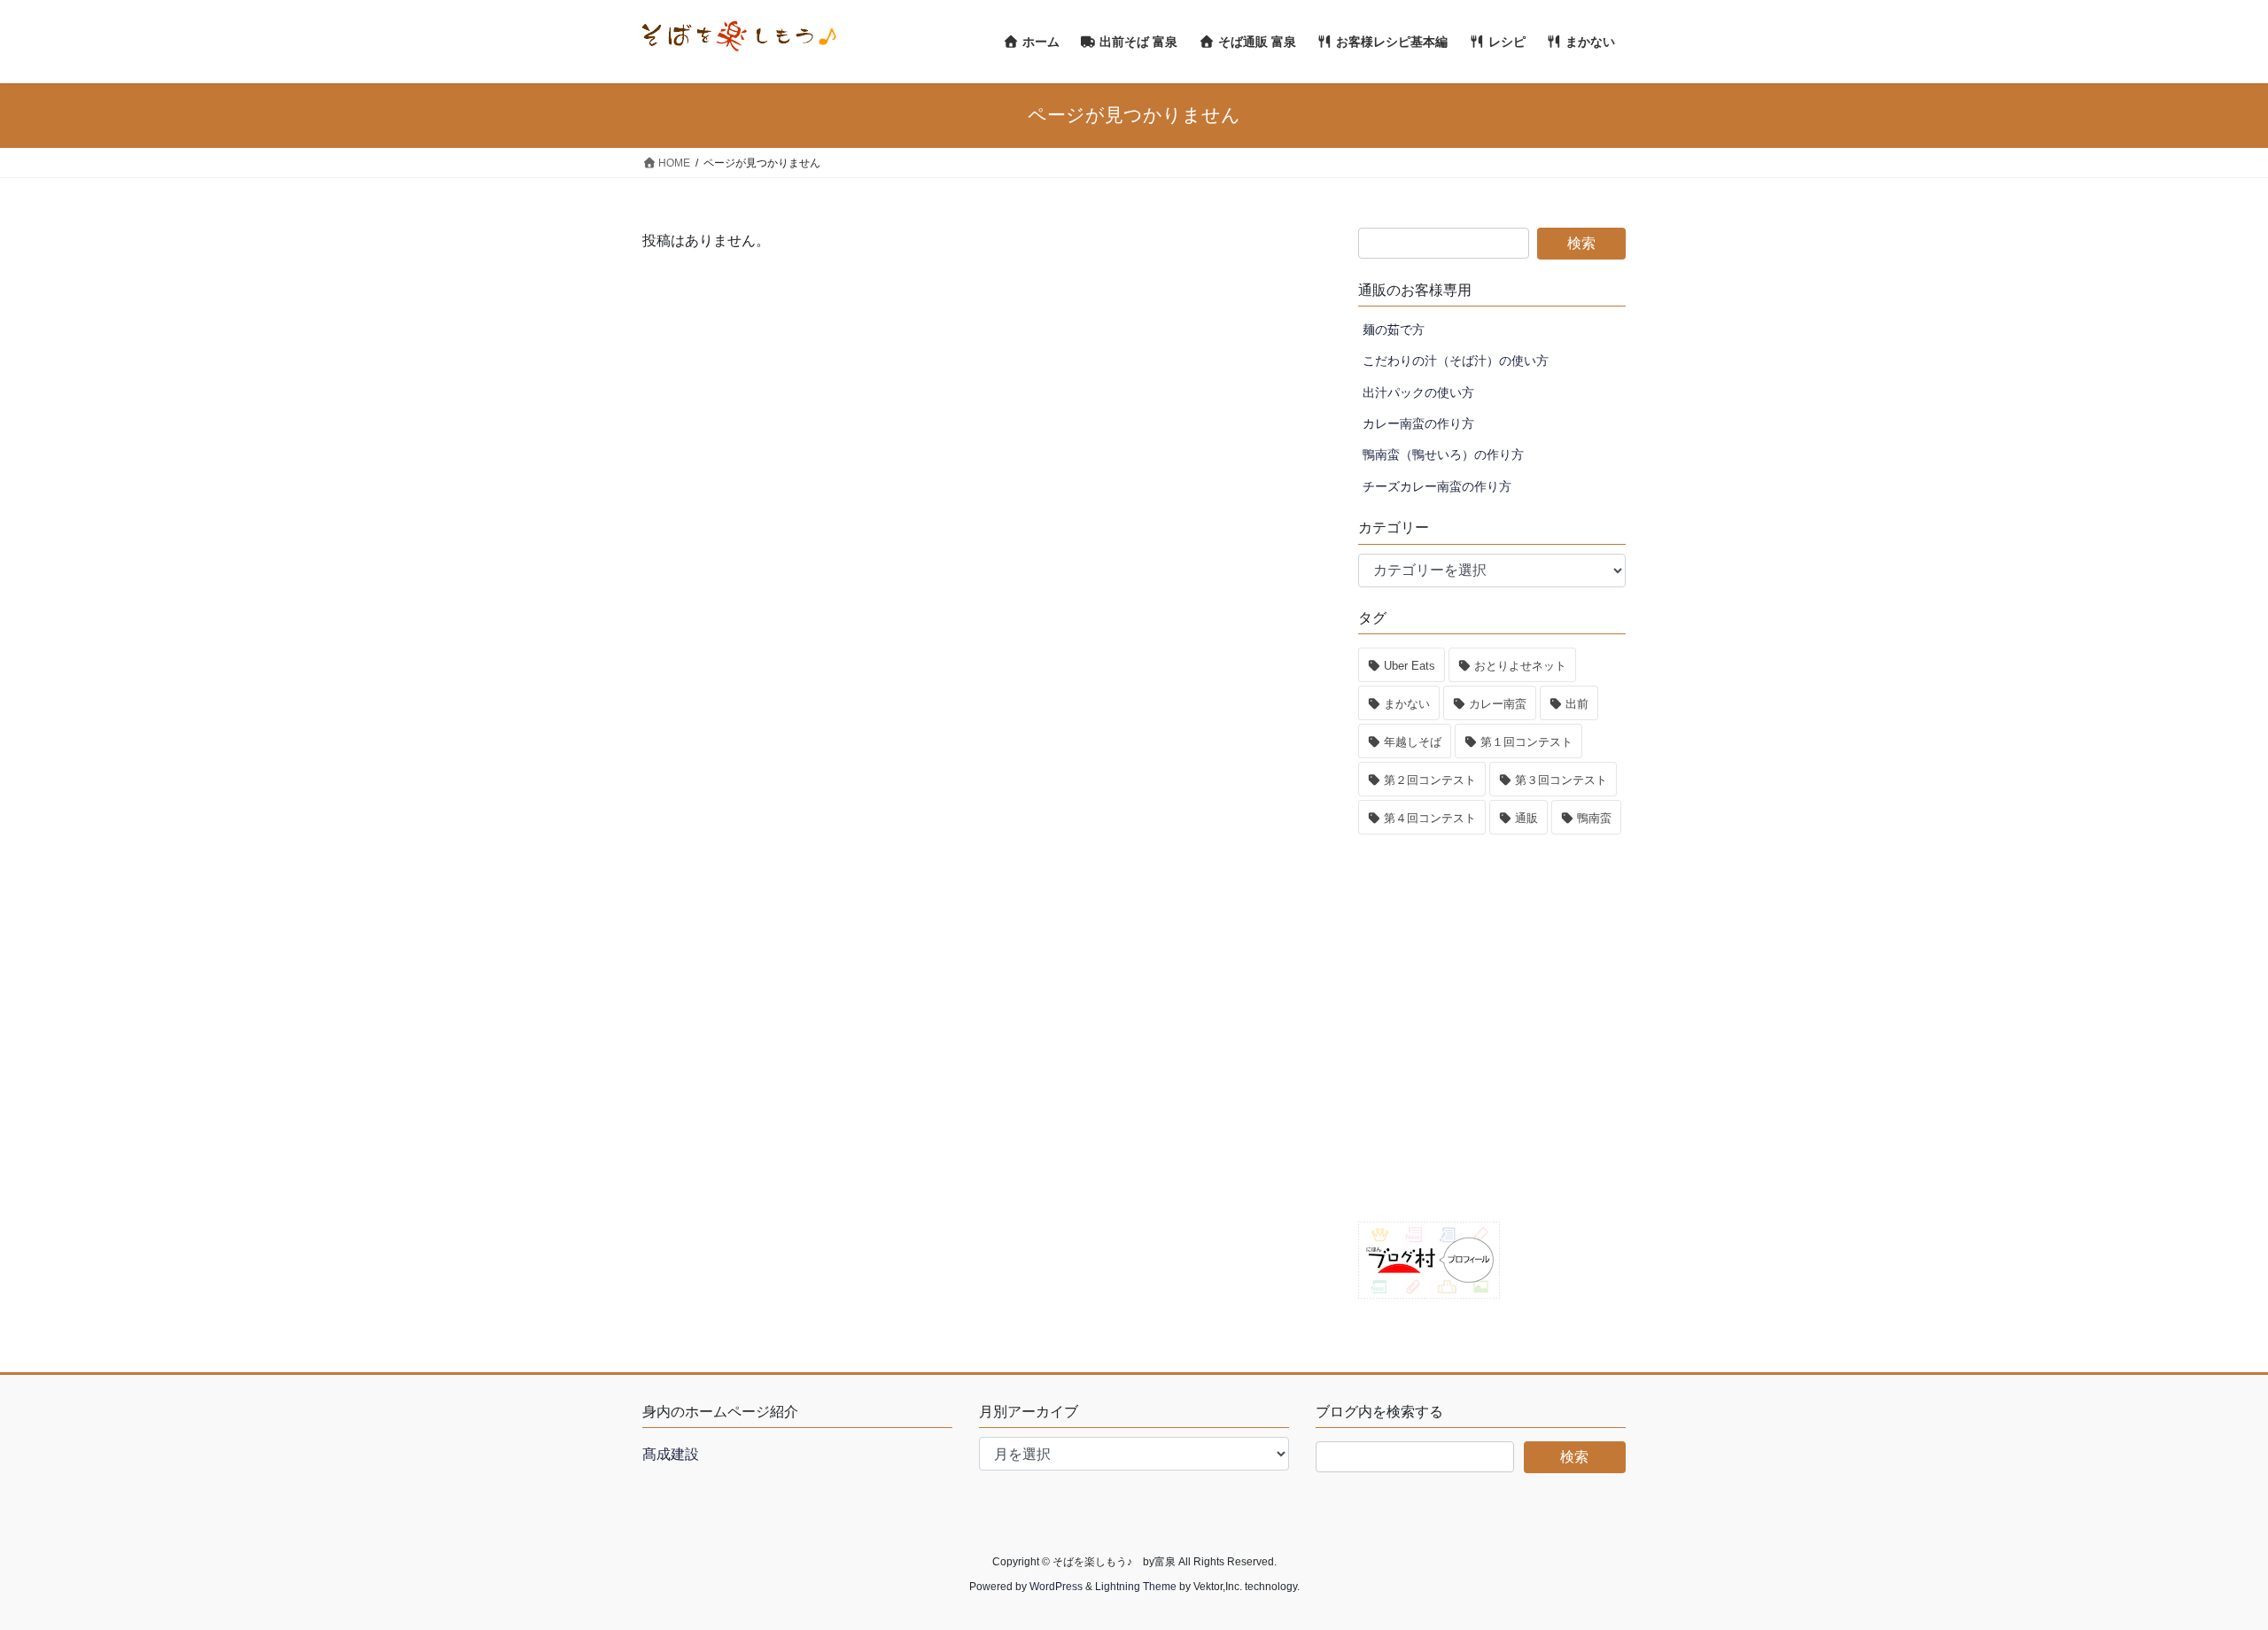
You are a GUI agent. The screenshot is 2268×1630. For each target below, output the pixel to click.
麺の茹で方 (1394, 330)
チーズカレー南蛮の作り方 (1437, 486)
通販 (1526, 818)
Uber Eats (1410, 666)
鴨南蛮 (1594, 818)
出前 (1577, 704)
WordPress (1056, 1587)
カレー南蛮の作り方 (1418, 423)
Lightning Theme (1136, 1587)
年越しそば (1413, 742)
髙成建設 (671, 1454)
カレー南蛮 (1498, 704)
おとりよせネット (1520, 666)
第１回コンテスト (1526, 742)
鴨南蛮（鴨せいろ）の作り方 (1443, 454)
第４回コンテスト (1430, 818)
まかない (1407, 704)
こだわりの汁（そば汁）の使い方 (1456, 361)
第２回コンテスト (1430, 780)
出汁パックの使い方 (1418, 392)
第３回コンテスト (1561, 780)
